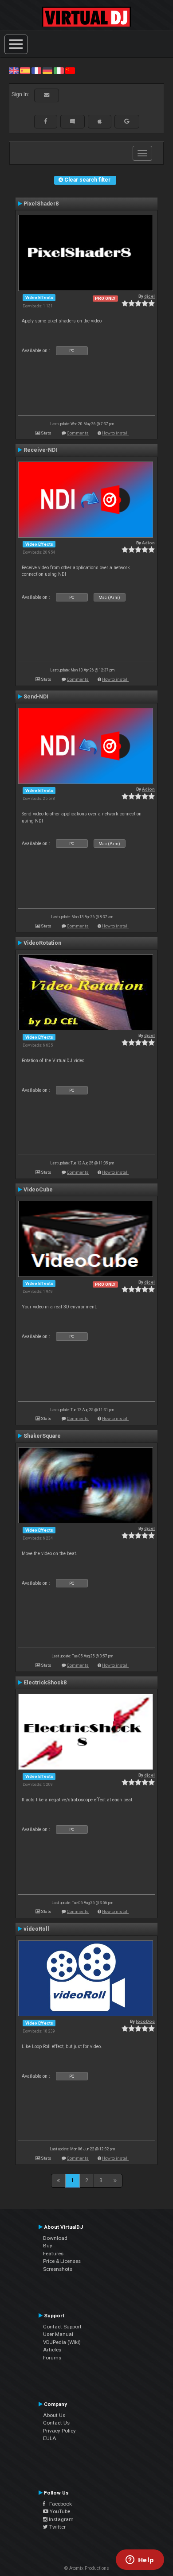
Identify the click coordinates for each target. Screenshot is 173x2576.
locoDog (145, 2021)
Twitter (57, 2527)
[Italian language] (59, 70)
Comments (78, 433)
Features (53, 2254)
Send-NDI (36, 697)
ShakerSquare (42, 1436)
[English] (14, 70)
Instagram (61, 2519)
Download (55, 2238)
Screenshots (58, 2269)
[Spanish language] (25, 70)
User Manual (58, 2334)
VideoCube (38, 1190)
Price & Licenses (62, 2261)
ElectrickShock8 (45, 1683)
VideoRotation (42, 943)
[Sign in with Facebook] (46, 121)
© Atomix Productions (87, 2568)
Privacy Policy (59, 2431)
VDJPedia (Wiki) (62, 2342)
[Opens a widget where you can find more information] (140, 2560)
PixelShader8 (41, 204)
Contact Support (62, 2327)
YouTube (59, 2511)
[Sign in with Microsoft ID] (73, 121)
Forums (52, 2358)
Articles (52, 2350)
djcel (149, 296)
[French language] (36, 70)
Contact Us (56, 2423)
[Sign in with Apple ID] (100, 121)
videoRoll (36, 1929)
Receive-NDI (40, 450)
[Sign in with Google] (127, 121)
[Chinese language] (70, 70)
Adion (148, 543)
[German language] (47, 70)
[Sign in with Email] (47, 95)
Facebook (59, 2504)
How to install (115, 433)
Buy (48, 2246)
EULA (50, 2438)
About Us (54, 2415)
